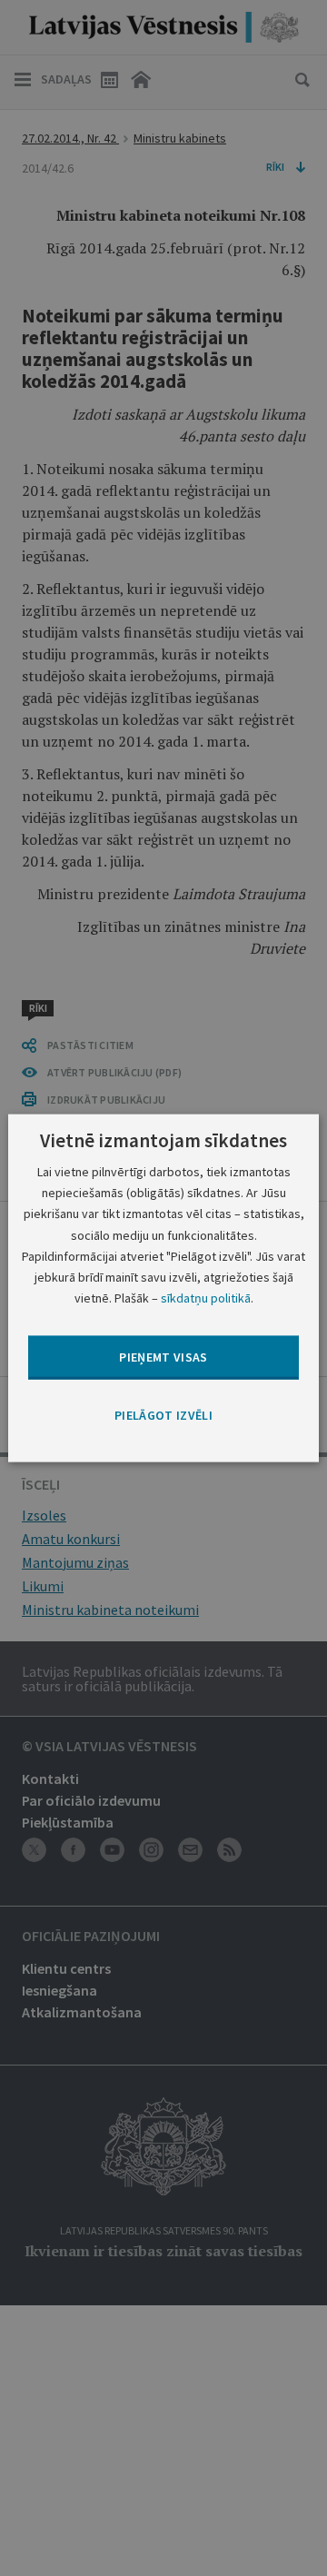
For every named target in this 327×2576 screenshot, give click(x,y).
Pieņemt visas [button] (163, 1357)
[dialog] (163, 1288)
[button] (163, 1416)
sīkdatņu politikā (206, 1297)
